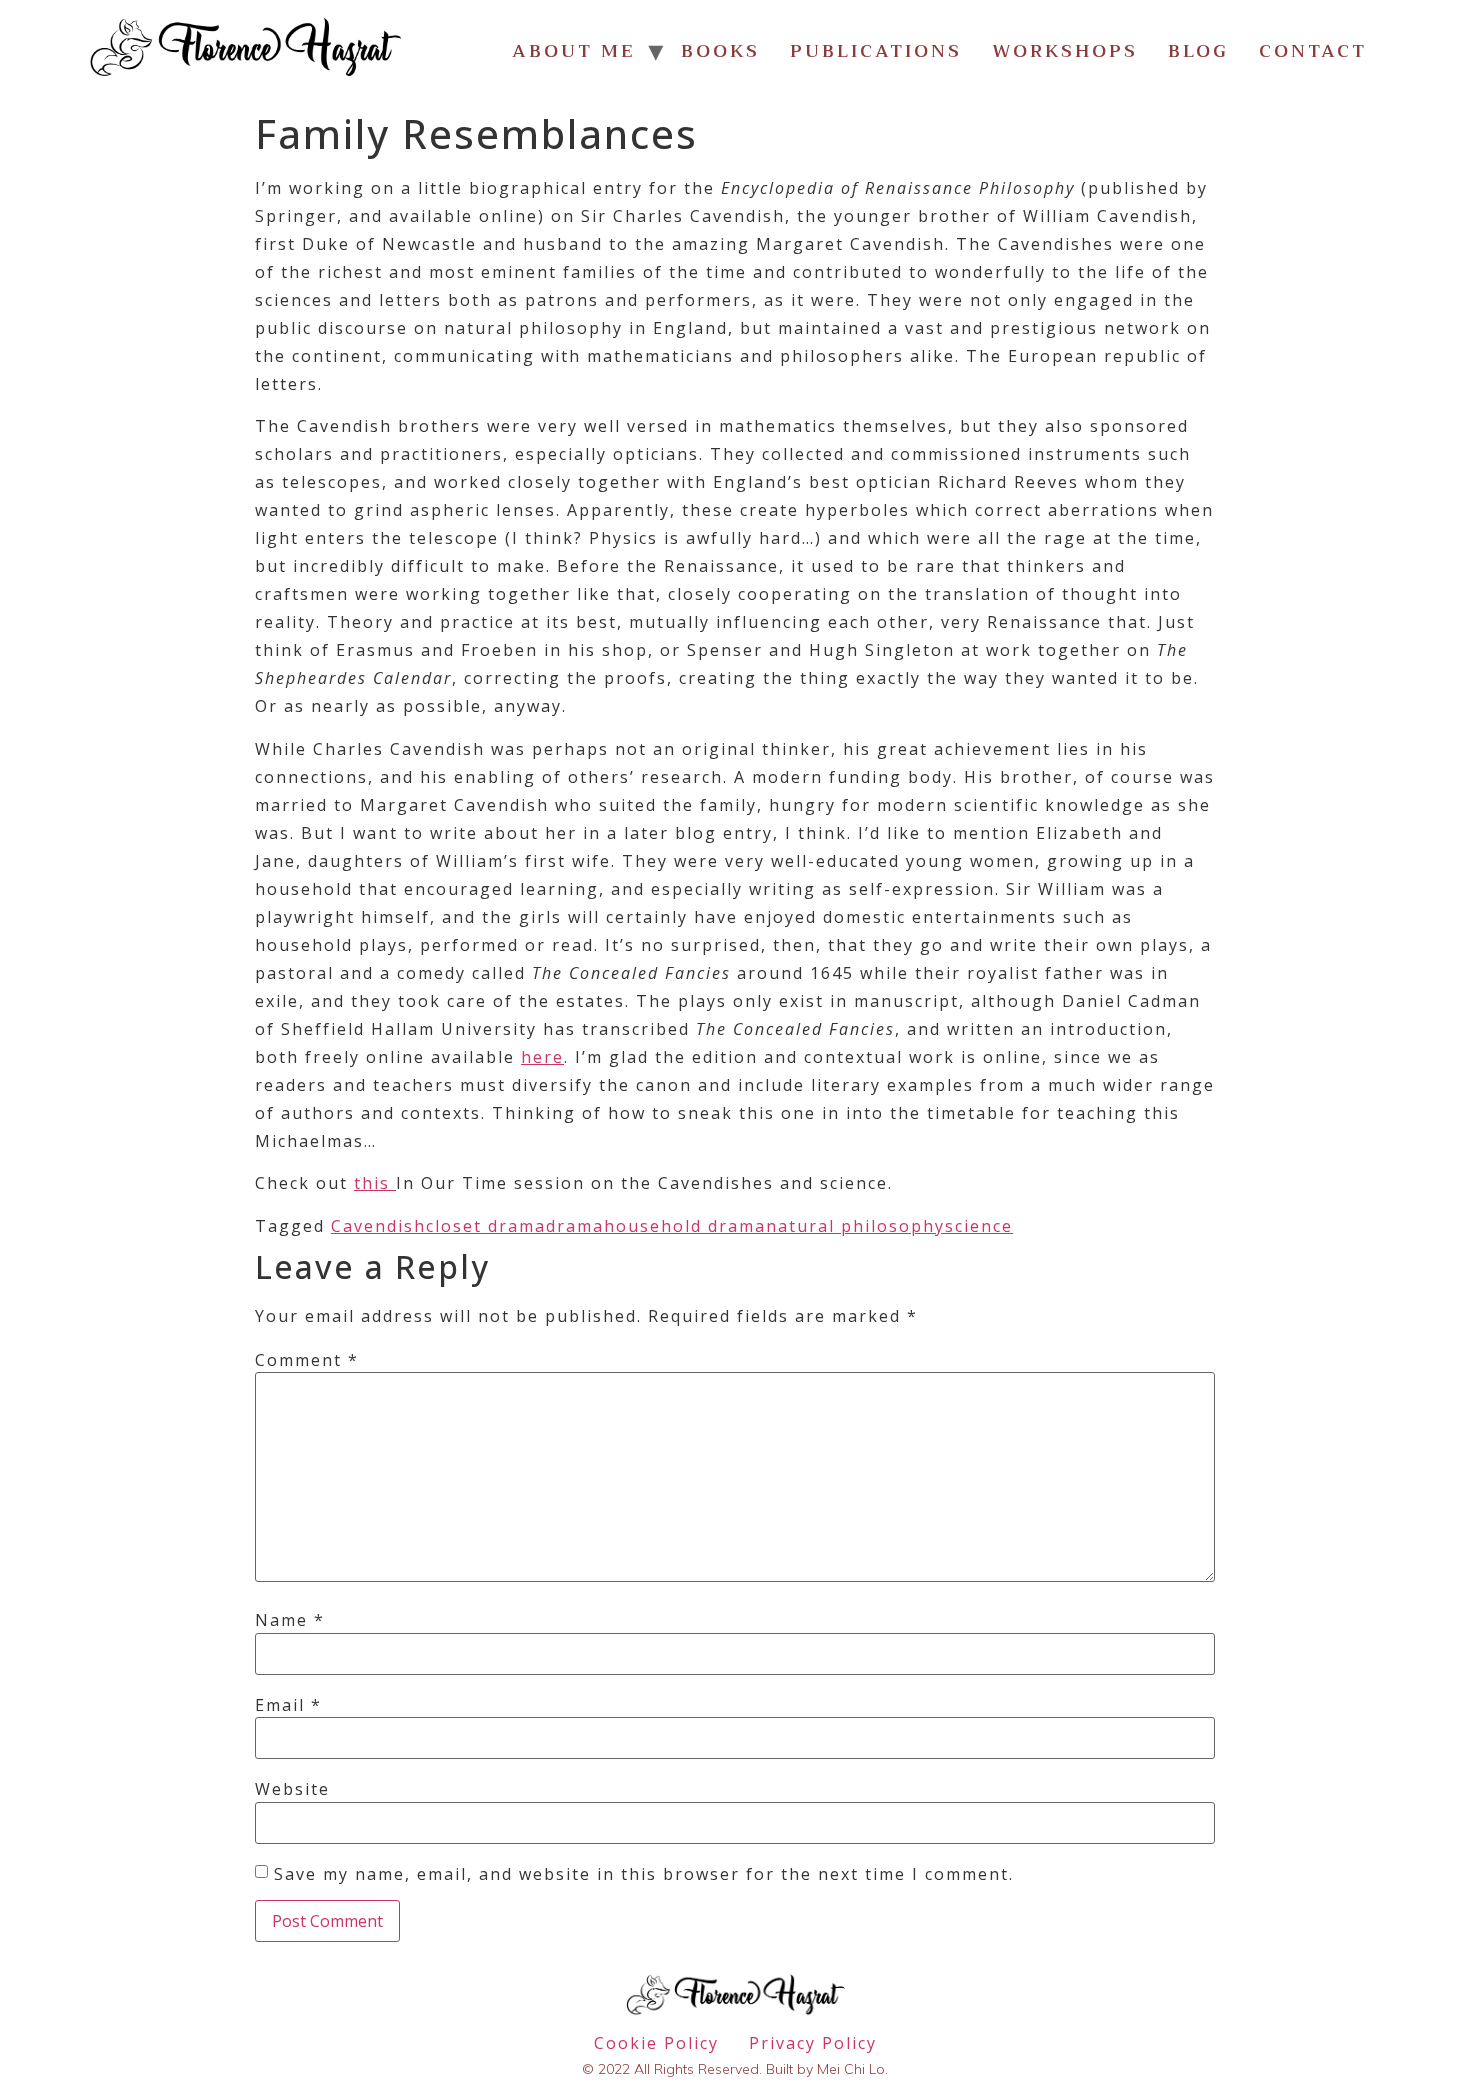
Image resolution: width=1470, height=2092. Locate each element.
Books (720, 51)
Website (292, 1789)
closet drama (486, 1226)
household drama (685, 1226)
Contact (1313, 51)
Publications (876, 51)
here (542, 1057)
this (375, 1183)
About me (574, 51)
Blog (1198, 51)
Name (290, 1620)
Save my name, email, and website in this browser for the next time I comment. (644, 1874)
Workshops (1065, 51)
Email (288, 1705)
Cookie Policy (656, 2043)
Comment (307, 1360)
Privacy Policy (813, 2043)
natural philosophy (855, 1226)
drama (575, 1226)
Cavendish (378, 1226)
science (979, 1226)
